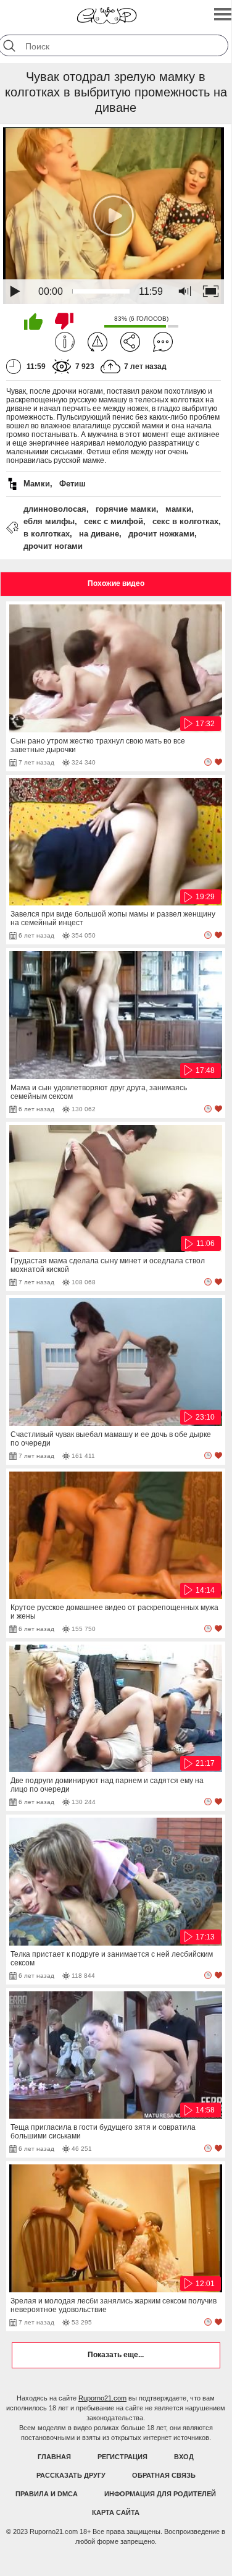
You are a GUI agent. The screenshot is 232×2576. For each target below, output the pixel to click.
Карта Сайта (116, 2512)
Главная (54, 2457)
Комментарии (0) (163, 342)
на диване (99, 534)
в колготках (47, 534)
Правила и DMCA (47, 2494)
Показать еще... (116, 2355)
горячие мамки (126, 509)
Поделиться (130, 342)
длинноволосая (55, 509)
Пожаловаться (97, 342)
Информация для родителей (160, 2494)
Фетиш (72, 484)
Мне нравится (33, 321)
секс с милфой (114, 521)
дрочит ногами (53, 546)
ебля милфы (49, 521)
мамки (178, 509)
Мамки (37, 484)
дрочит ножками (161, 534)
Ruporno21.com (102, 2398)
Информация (65, 342)
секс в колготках (185, 521)
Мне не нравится (64, 321)
